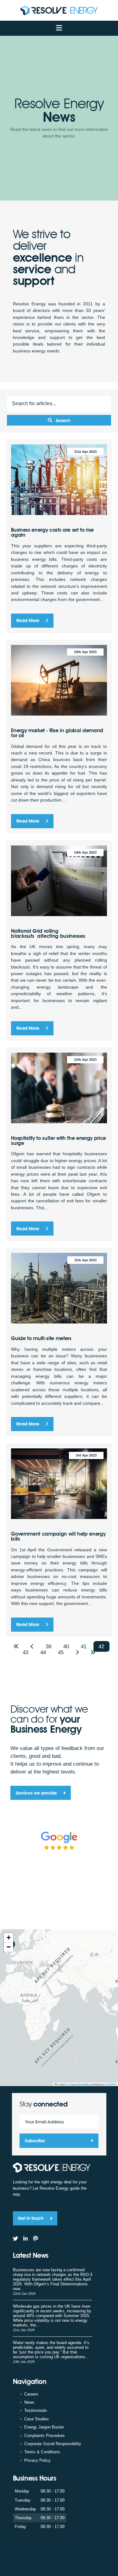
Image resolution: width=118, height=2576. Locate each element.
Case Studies (37, 2419)
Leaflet (61, 2084)
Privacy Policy (37, 2460)
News (29, 2402)
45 (61, 1652)
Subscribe (35, 2141)
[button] (8, 1938)
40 (66, 1646)
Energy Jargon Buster (44, 2427)
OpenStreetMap (80, 2084)
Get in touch (31, 2218)
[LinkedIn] (25, 2239)
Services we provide (37, 1793)
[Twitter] (16, 2239)
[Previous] (33, 1647)
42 (101, 1646)
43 (25, 1652)
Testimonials (36, 2410)
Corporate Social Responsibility (53, 2444)
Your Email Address (45, 2122)
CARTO (112, 2084)
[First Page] (17, 1647)
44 (43, 1652)
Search (63, 420)
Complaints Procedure (44, 2436)
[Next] (78, 1653)
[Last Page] (93, 1653)
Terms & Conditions (42, 2452)
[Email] (36, 2239)
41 (84, 1646)
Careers (31, 2394)
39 (48, 1646)
